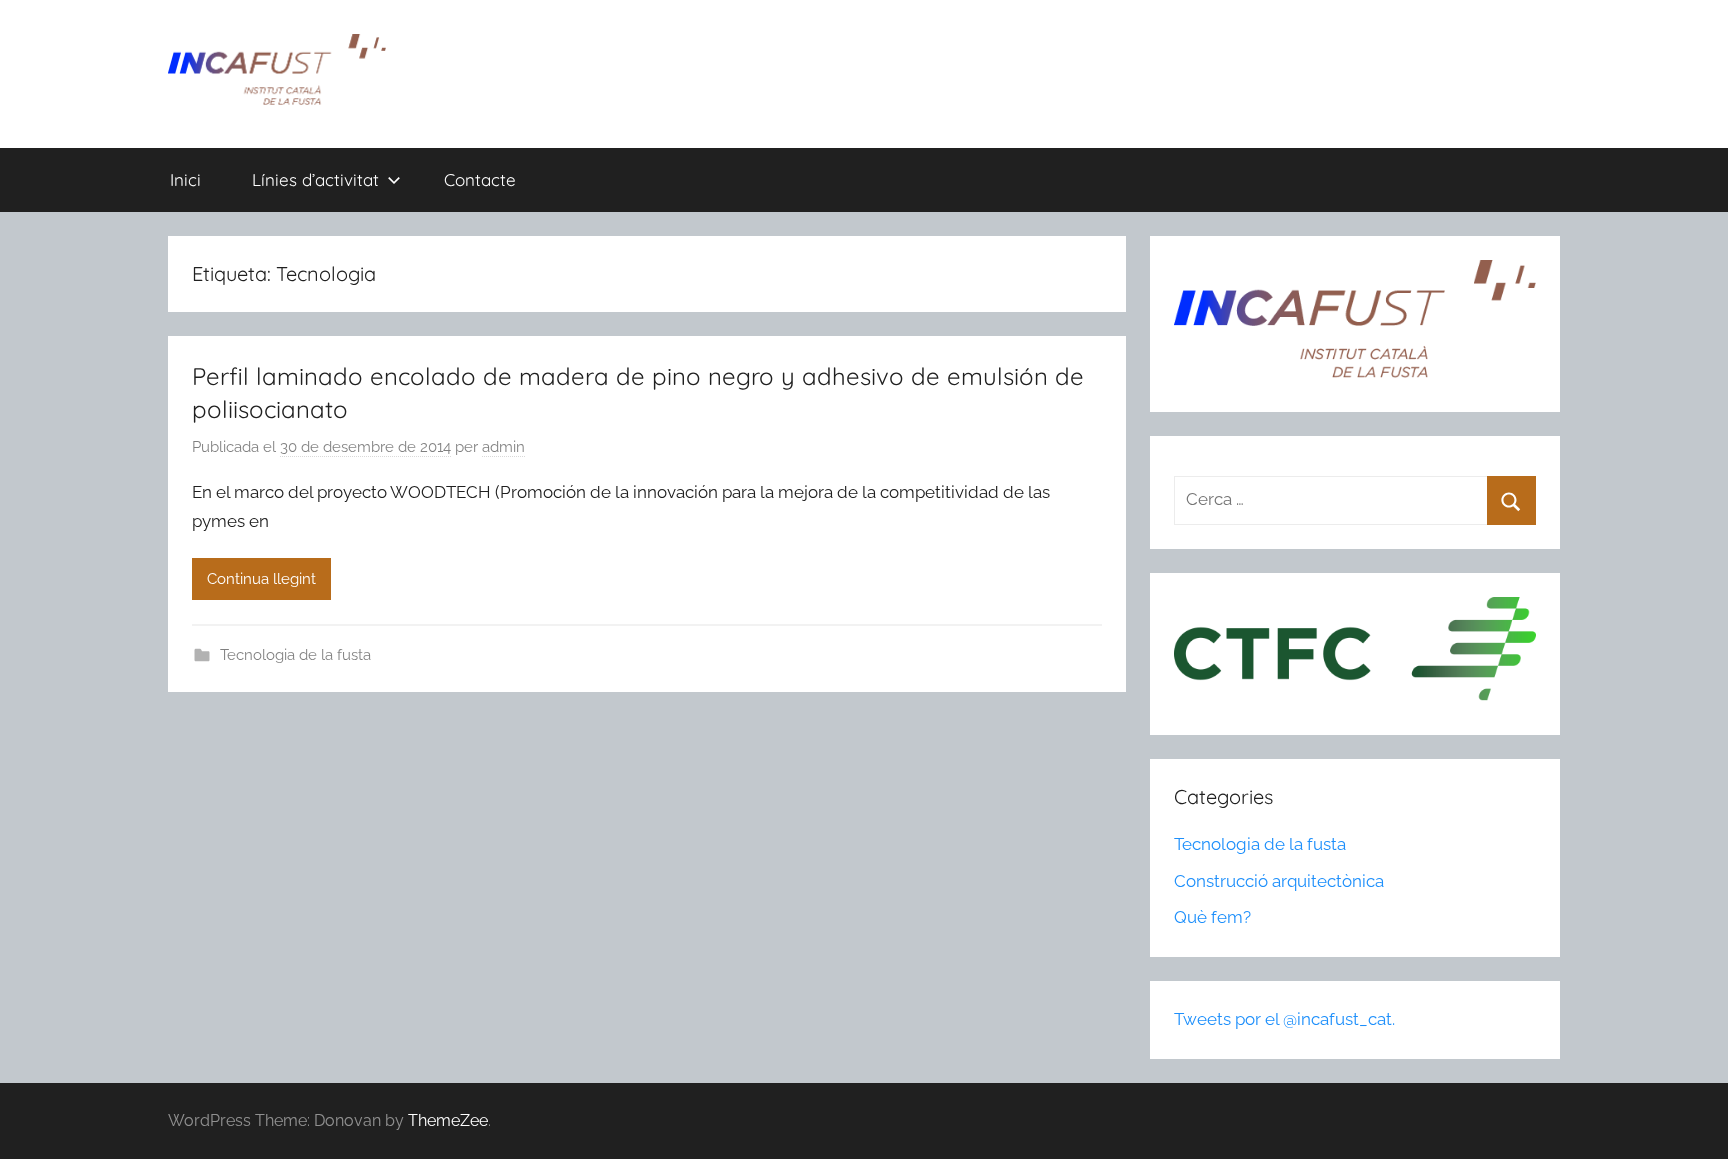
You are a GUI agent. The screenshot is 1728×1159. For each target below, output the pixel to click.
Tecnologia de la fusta (295, 655)
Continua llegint (261, 579)
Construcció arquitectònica (1279, 881)
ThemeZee (448, 1120)
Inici (185, 179)
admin (503, 447)
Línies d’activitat (315, 179)
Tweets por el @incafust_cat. (1284, 1019)
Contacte (480, 179)
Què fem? (1212, 917)
